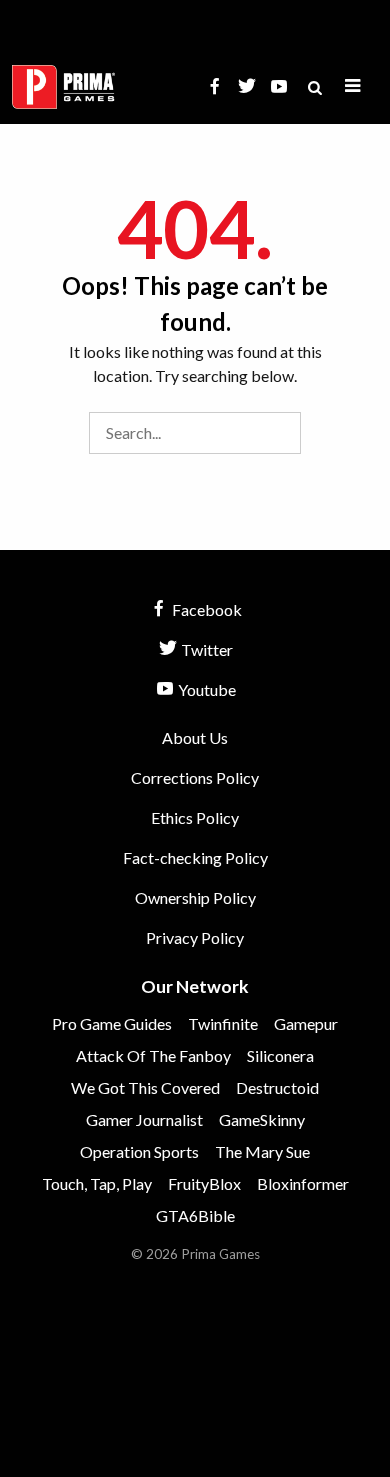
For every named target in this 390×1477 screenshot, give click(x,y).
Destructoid (277, 1087)
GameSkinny (262, 1119)
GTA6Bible (195, 1215)
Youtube (205, 689)
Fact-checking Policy (195, 857)
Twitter (205, 649)
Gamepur (306, 1023)
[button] (353, 86)
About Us (195, 737)
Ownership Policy (195, 897)
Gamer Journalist (144, 1119)
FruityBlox (204, 1183)
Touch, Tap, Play (97, 1183)
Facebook (205, 609)
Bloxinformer (303, 1183)
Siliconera (280, 1055)
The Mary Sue (262, 1151)
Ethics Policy (195, 817)
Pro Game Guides (112, 1023)
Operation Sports (139, 1151)
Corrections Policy (195, 777)
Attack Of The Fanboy (153, 1055)
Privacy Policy (195, 937)
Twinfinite (223, 1023)
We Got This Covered (145, 1087)
